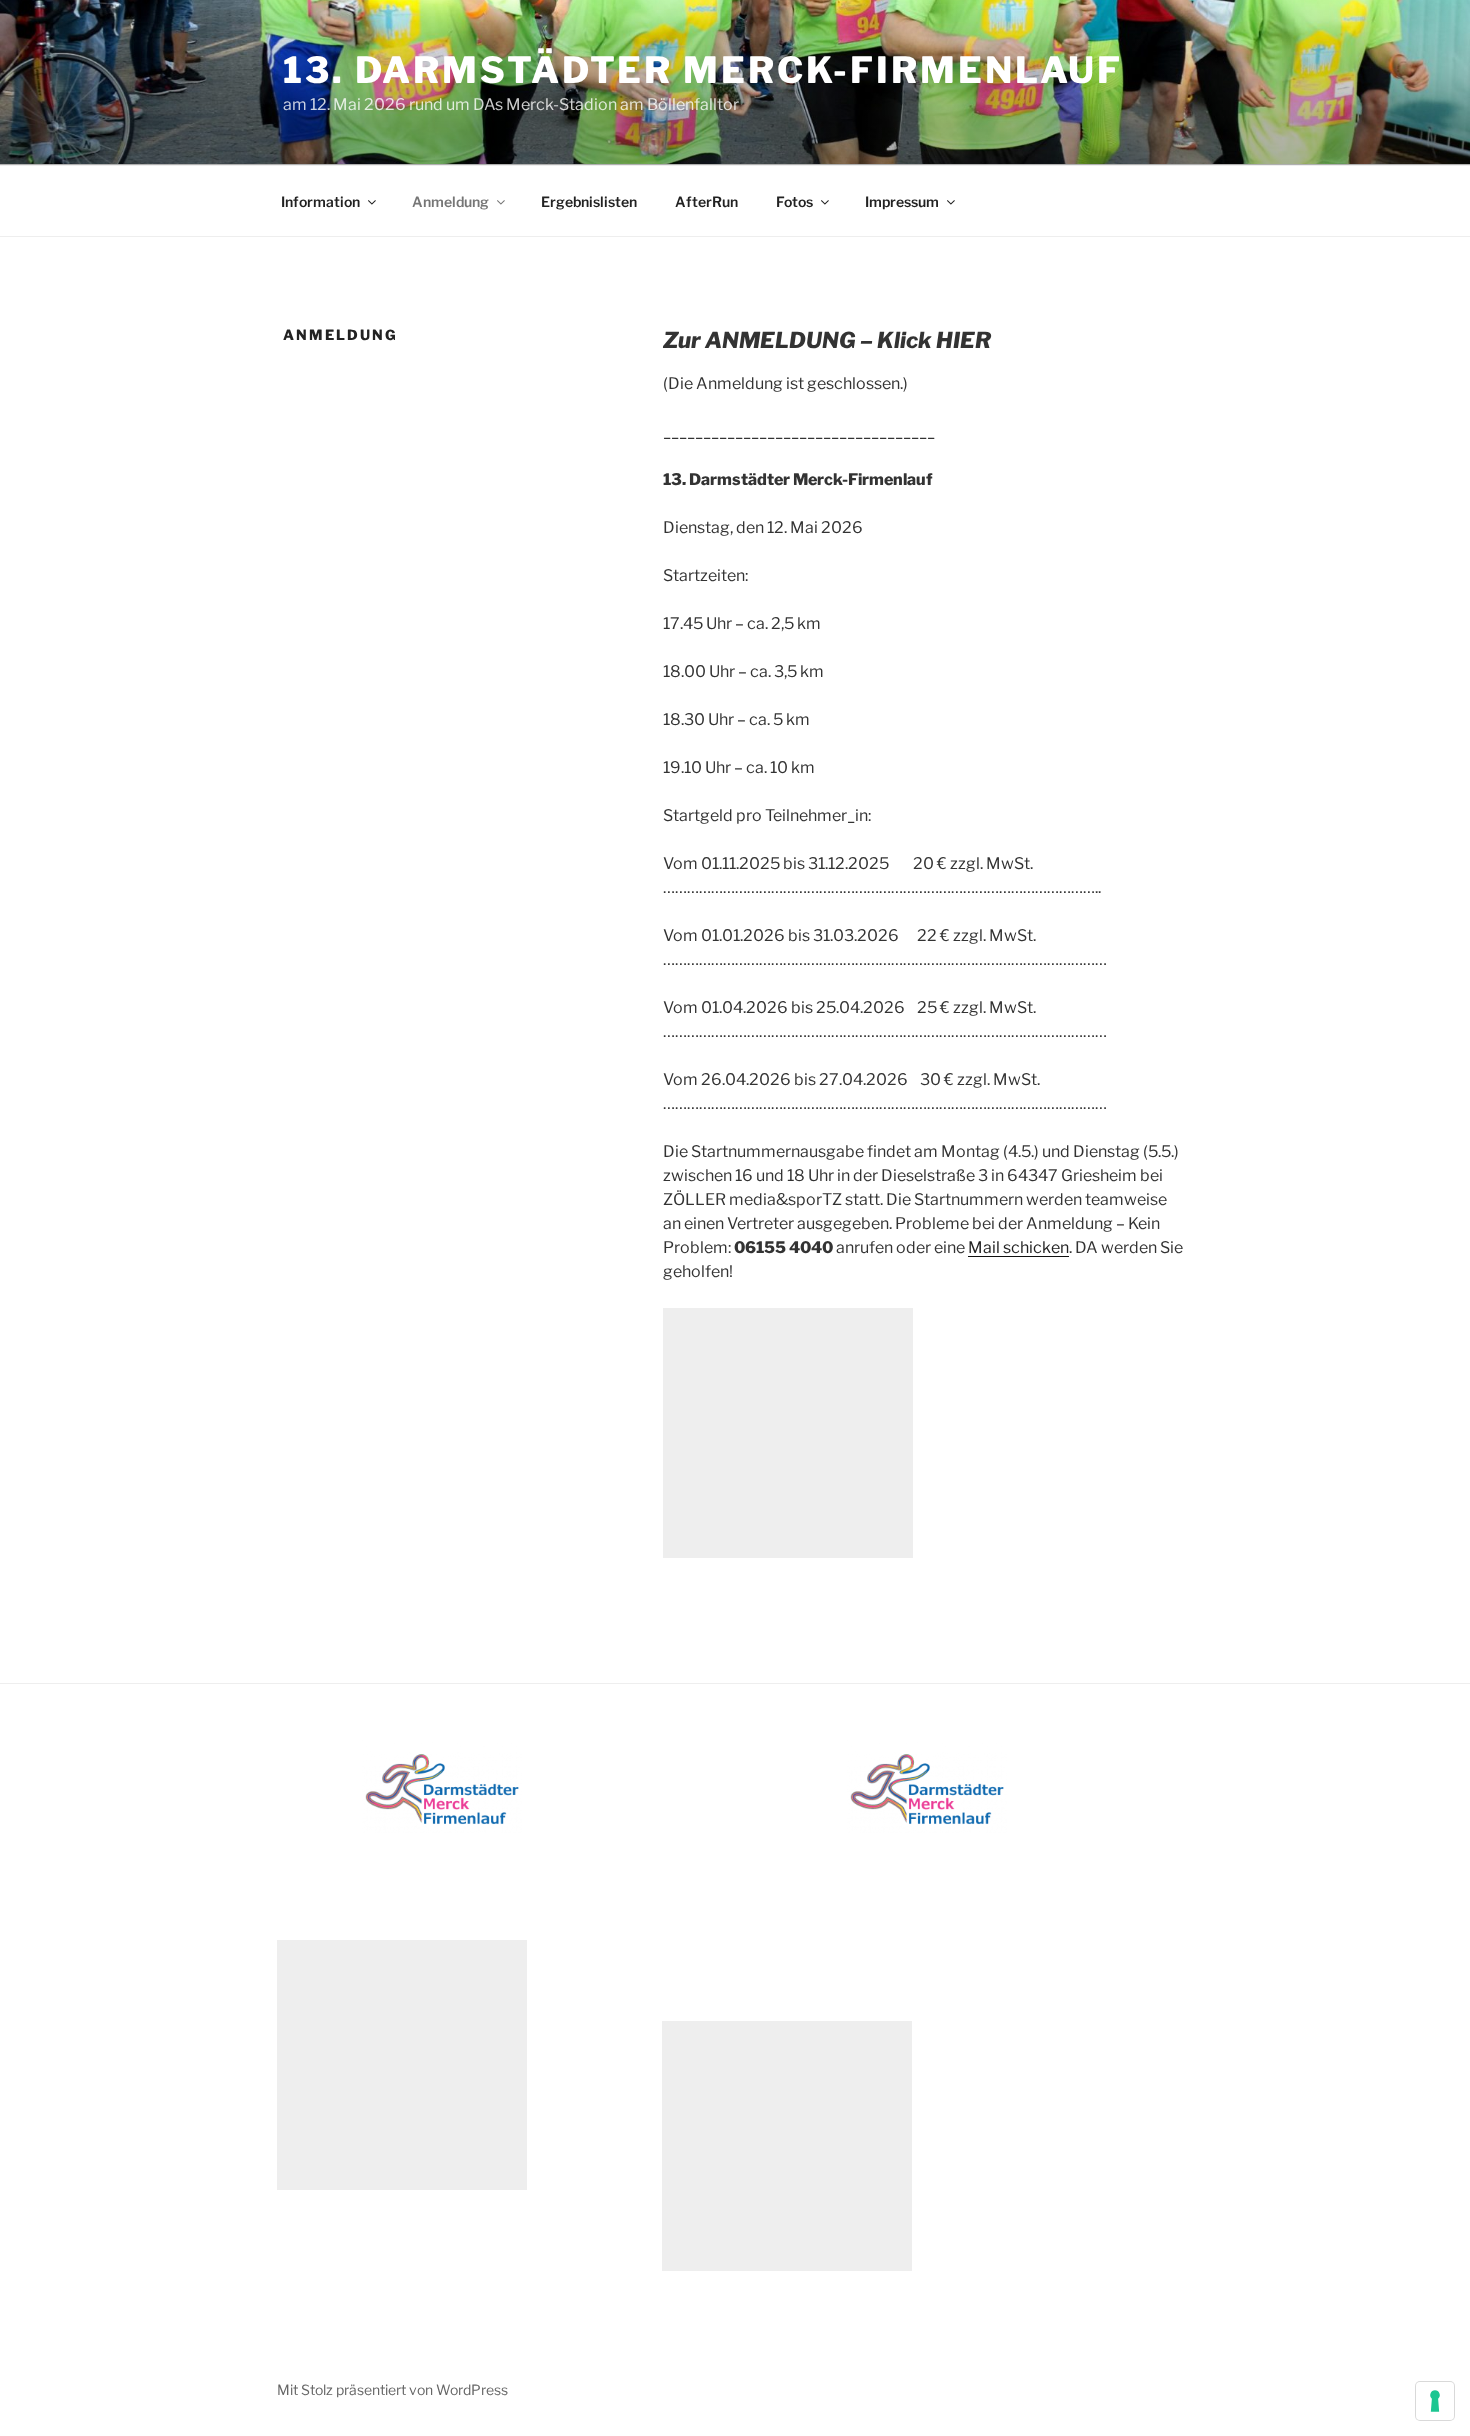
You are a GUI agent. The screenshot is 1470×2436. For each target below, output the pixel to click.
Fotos (794, 201)
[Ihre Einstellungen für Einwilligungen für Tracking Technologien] (1435, 2401)
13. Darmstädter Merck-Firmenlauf (703, 70)
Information (320, 201)
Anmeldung (450, 201)
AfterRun (706, 201)
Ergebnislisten (589, 201)
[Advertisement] (788, 1433)
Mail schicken (1018, 1247)
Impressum (902, 201)
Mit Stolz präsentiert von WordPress (392, 2389)
